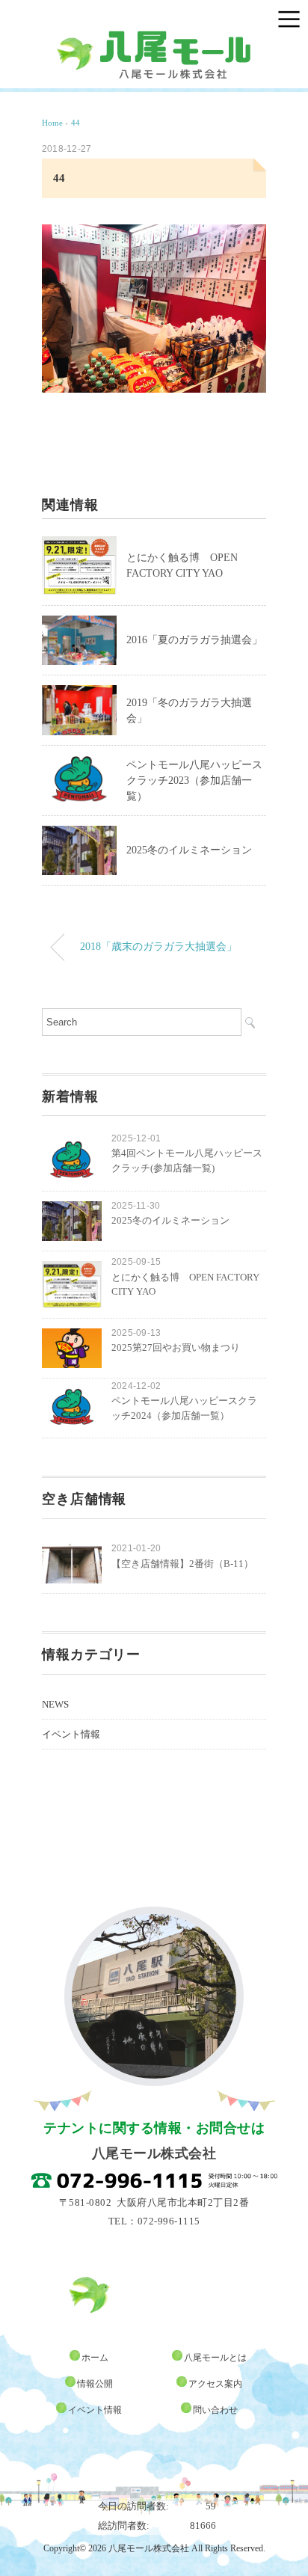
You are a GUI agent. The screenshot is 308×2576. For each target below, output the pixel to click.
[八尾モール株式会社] (154, 37)
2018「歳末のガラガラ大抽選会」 (158, 946)
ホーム (95, 2358)
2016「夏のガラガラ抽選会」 (194, 640)
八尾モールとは (215, 2358)
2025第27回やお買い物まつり (176, 1347)
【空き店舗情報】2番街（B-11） (182, 1564)
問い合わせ (215, 2410)
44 (76, 123)
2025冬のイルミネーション (189, 850)
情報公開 (95, 2384)
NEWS (55, 1704)
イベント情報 (71, 1734)
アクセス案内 (215, 2384)
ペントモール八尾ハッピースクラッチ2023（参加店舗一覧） (194, 781)
